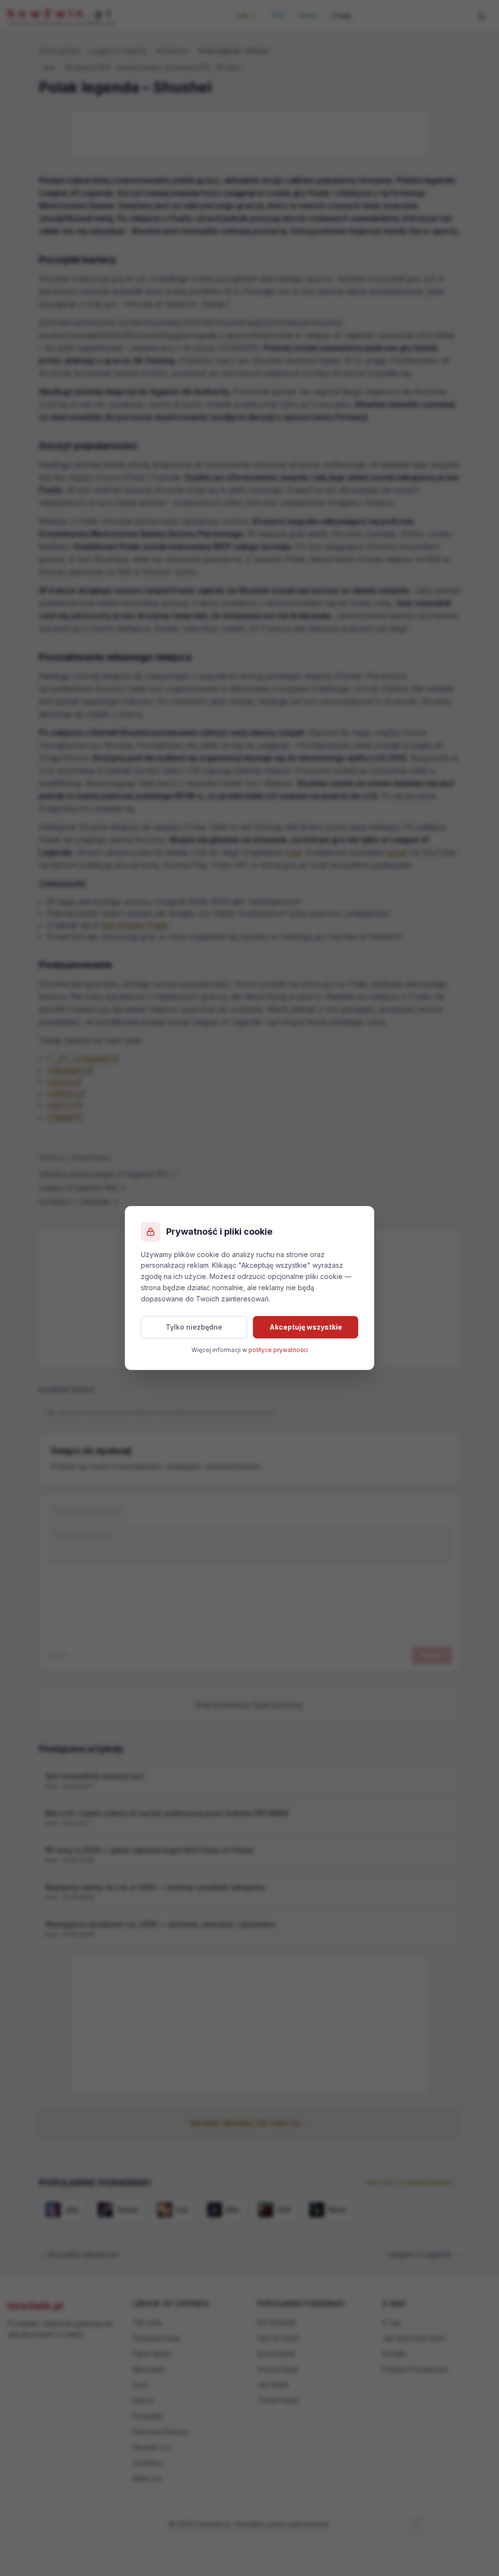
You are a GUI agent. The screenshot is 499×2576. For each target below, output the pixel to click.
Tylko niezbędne (194, 1327)
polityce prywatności (278, 1350)
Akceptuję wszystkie (306, 1327)
